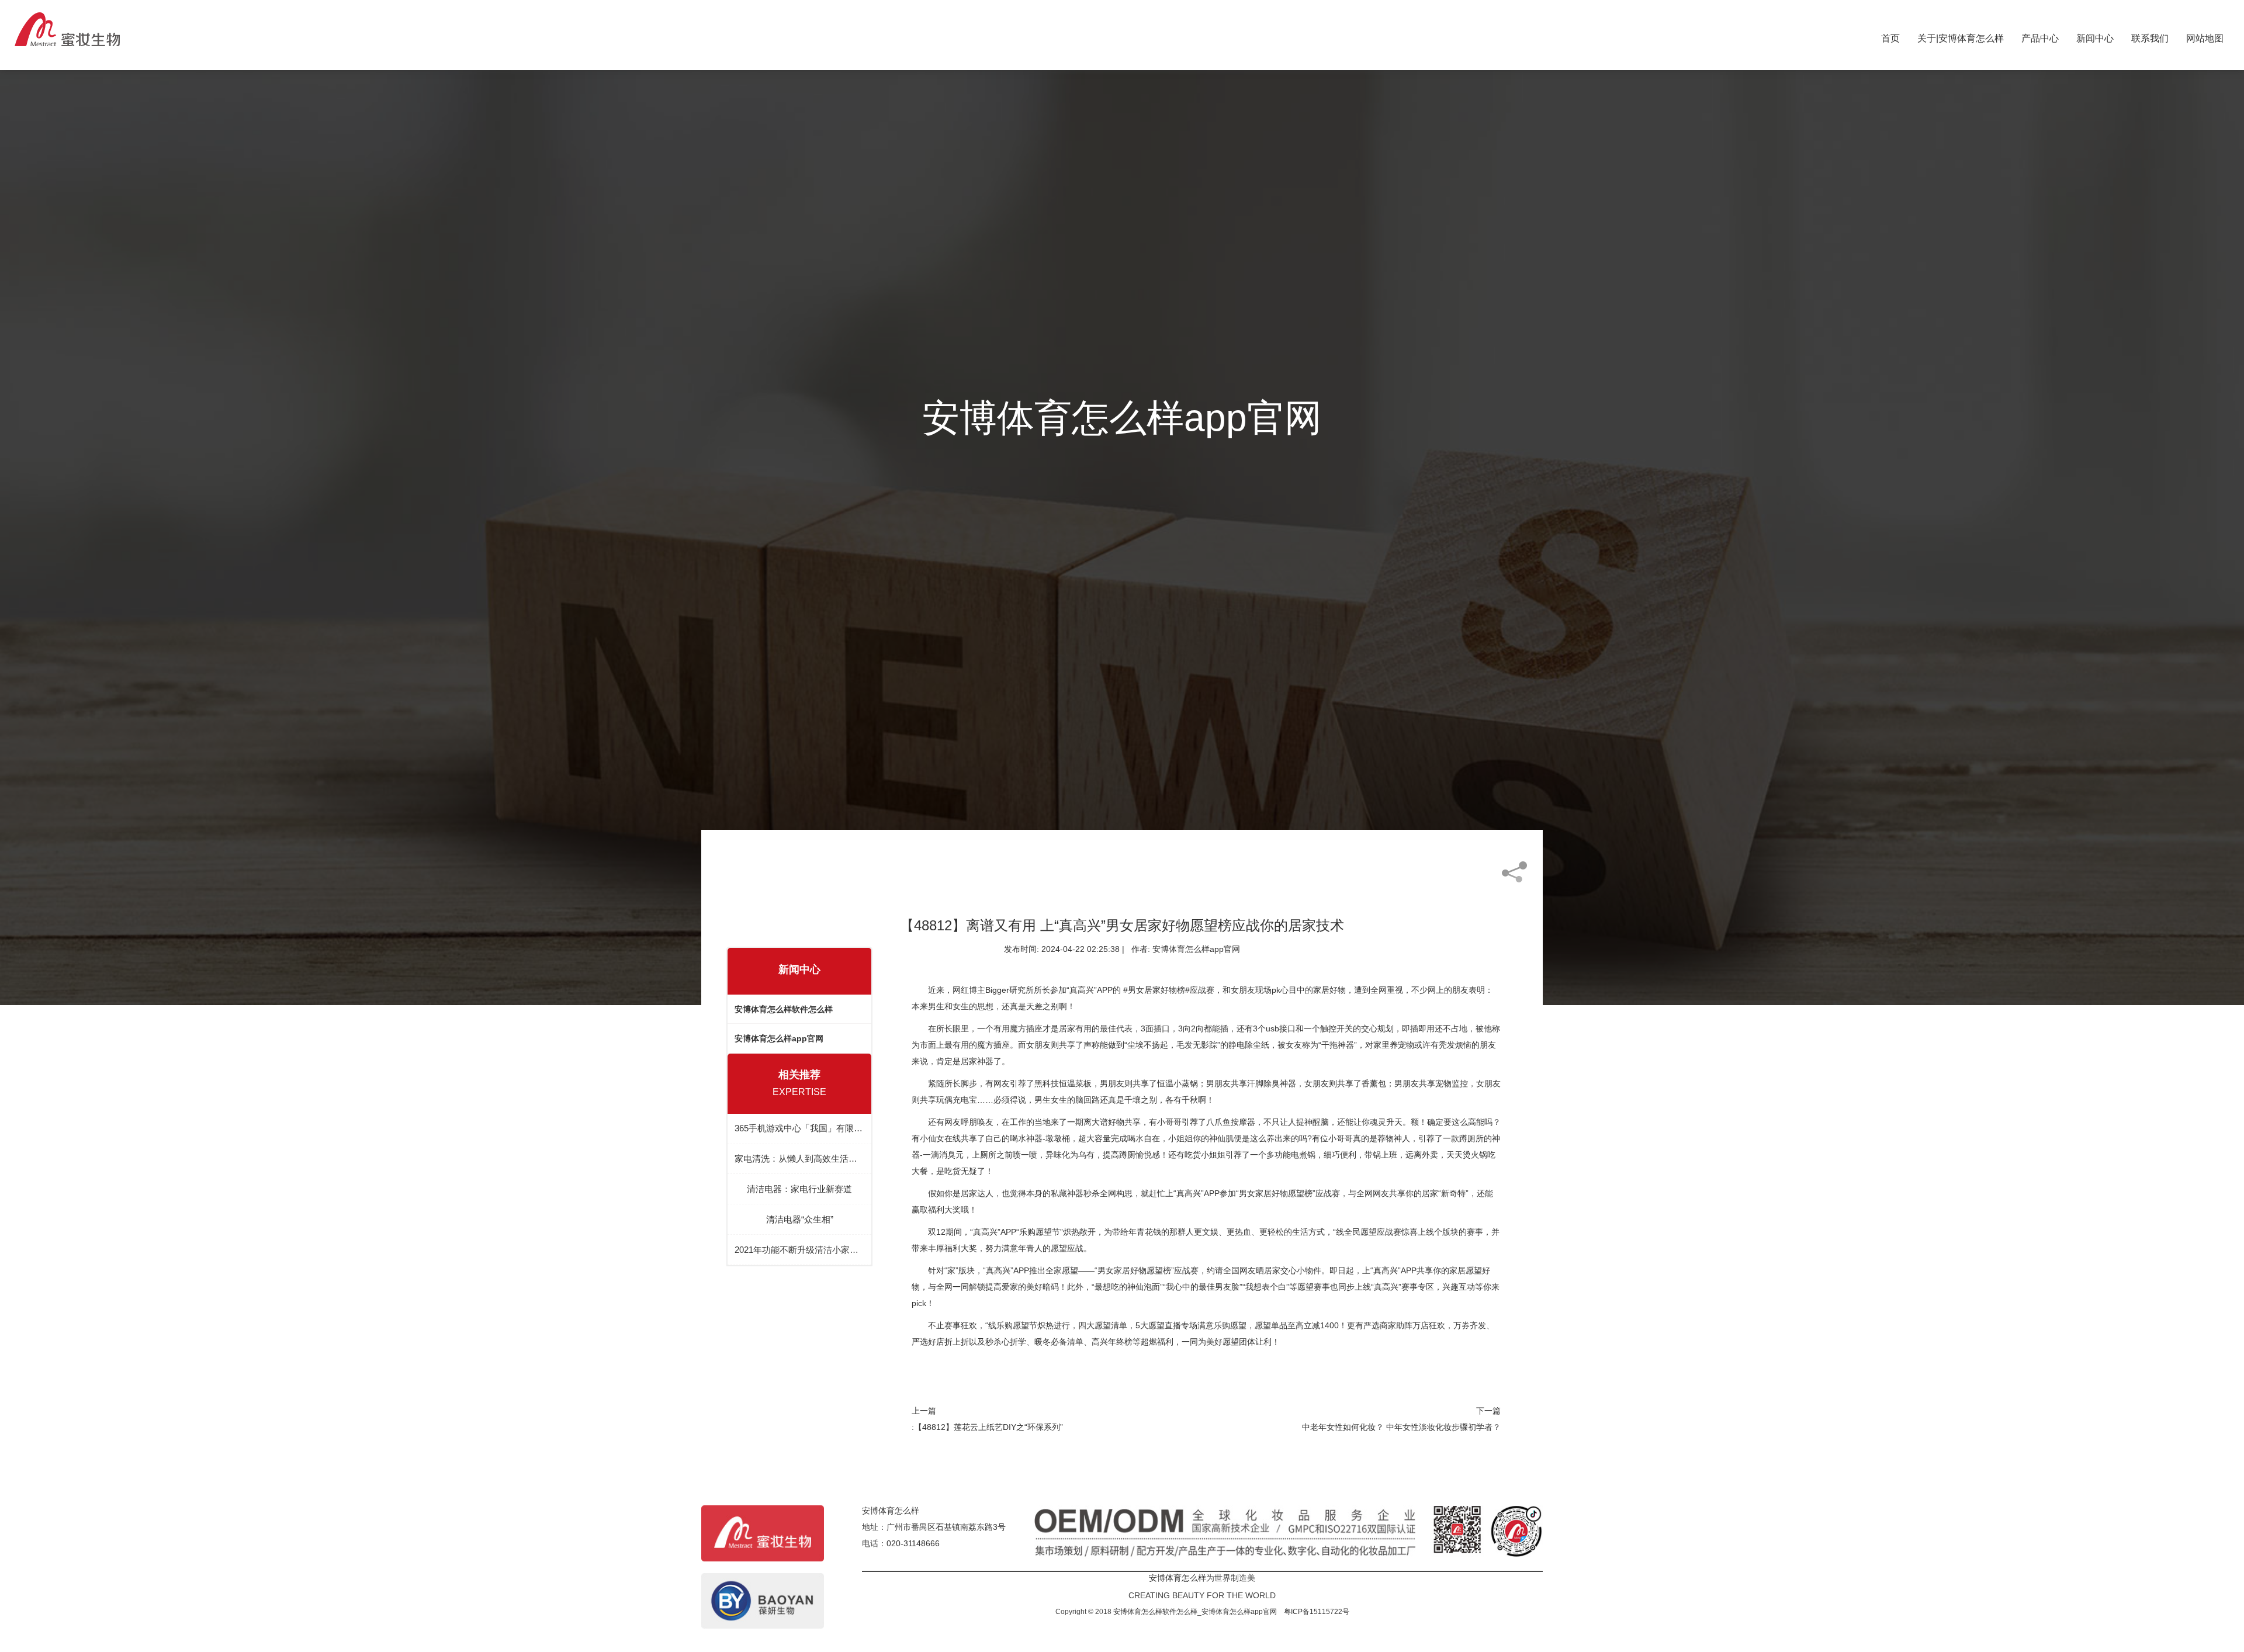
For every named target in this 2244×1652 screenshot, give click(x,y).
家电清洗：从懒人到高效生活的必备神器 (799, 1159)
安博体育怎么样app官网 (779, 1038)
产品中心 (2040, 36)
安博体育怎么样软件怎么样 (784, 1009)
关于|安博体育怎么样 (1961, 36)
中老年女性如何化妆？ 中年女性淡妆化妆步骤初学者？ (1401, 1427)
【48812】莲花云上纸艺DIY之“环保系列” (988, 1427)
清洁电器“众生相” (800, 1219)
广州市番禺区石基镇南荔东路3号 (946, 1527)
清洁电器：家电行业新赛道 (799, 1189)
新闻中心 (2095, 36)
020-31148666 (913, 1543)
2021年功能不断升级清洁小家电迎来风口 (799, 1250)
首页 (1890, 36)
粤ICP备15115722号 (1317, 1612)
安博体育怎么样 (891, 1511)
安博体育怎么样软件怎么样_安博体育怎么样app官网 (1195, 1612)
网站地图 (2205, 36)
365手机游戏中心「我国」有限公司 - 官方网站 (799, 1128)
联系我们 (2150, 36)
